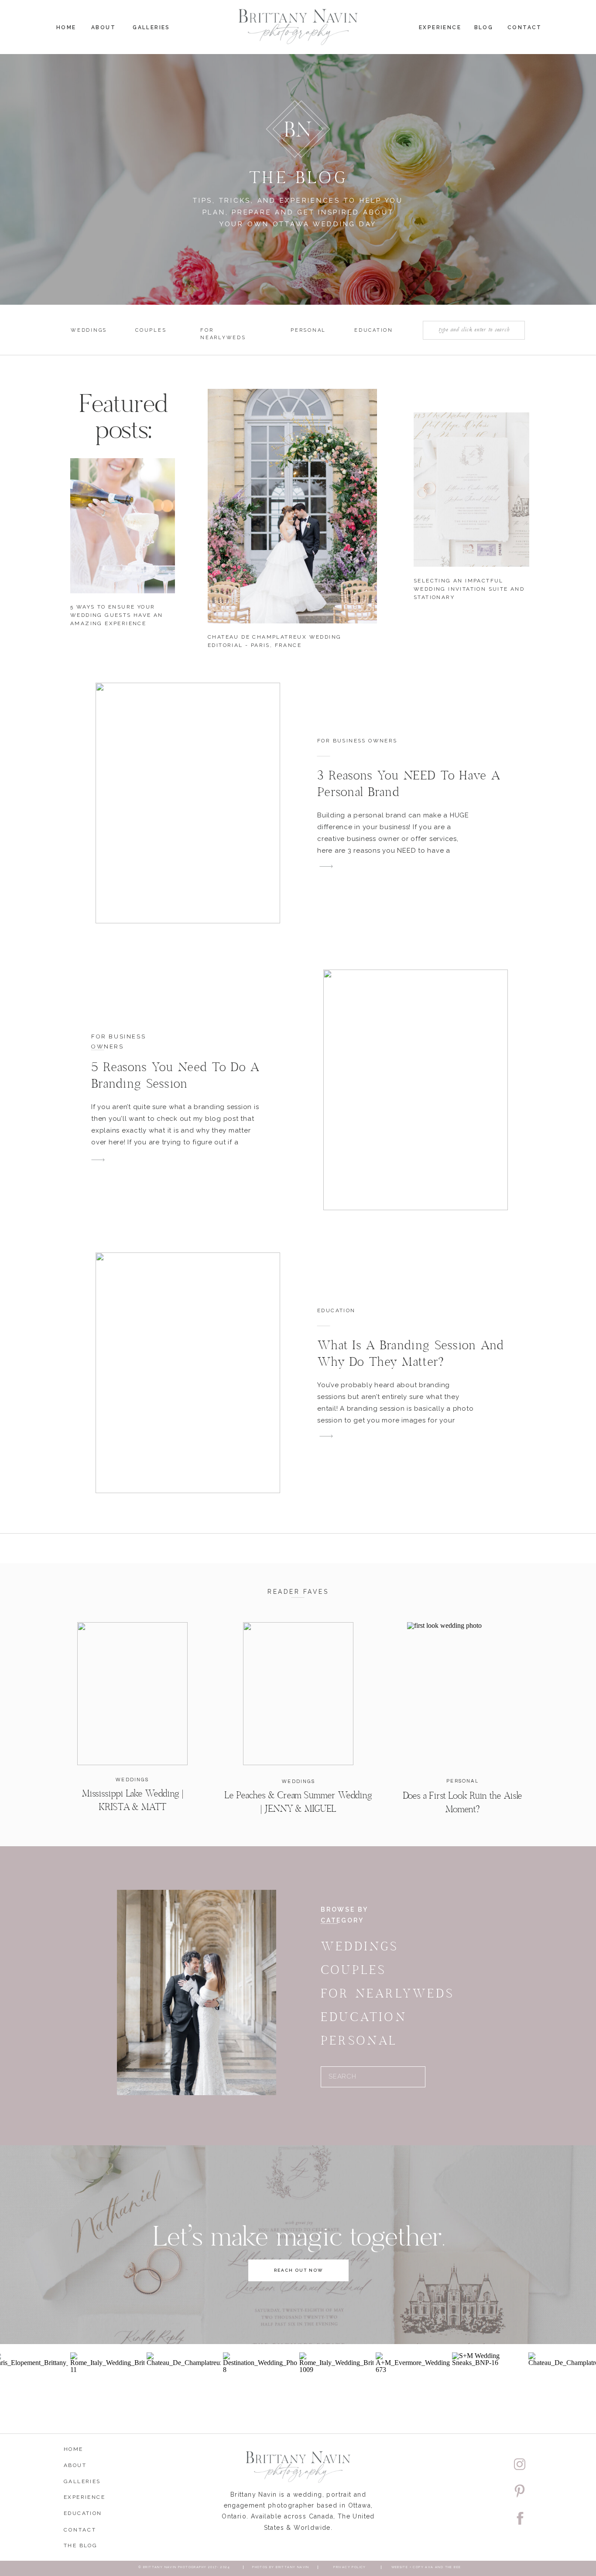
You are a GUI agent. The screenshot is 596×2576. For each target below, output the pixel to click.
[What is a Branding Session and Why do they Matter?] (188, 1373)
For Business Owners (357, 741)
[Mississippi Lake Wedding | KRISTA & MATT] (132, 1694)
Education (336, 1310)
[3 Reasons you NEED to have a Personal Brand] (188, 803)
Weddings (132, 1780)
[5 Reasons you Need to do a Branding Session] (416, 1090)
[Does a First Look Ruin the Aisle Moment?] (462, 1694)
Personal (462, 1781)
